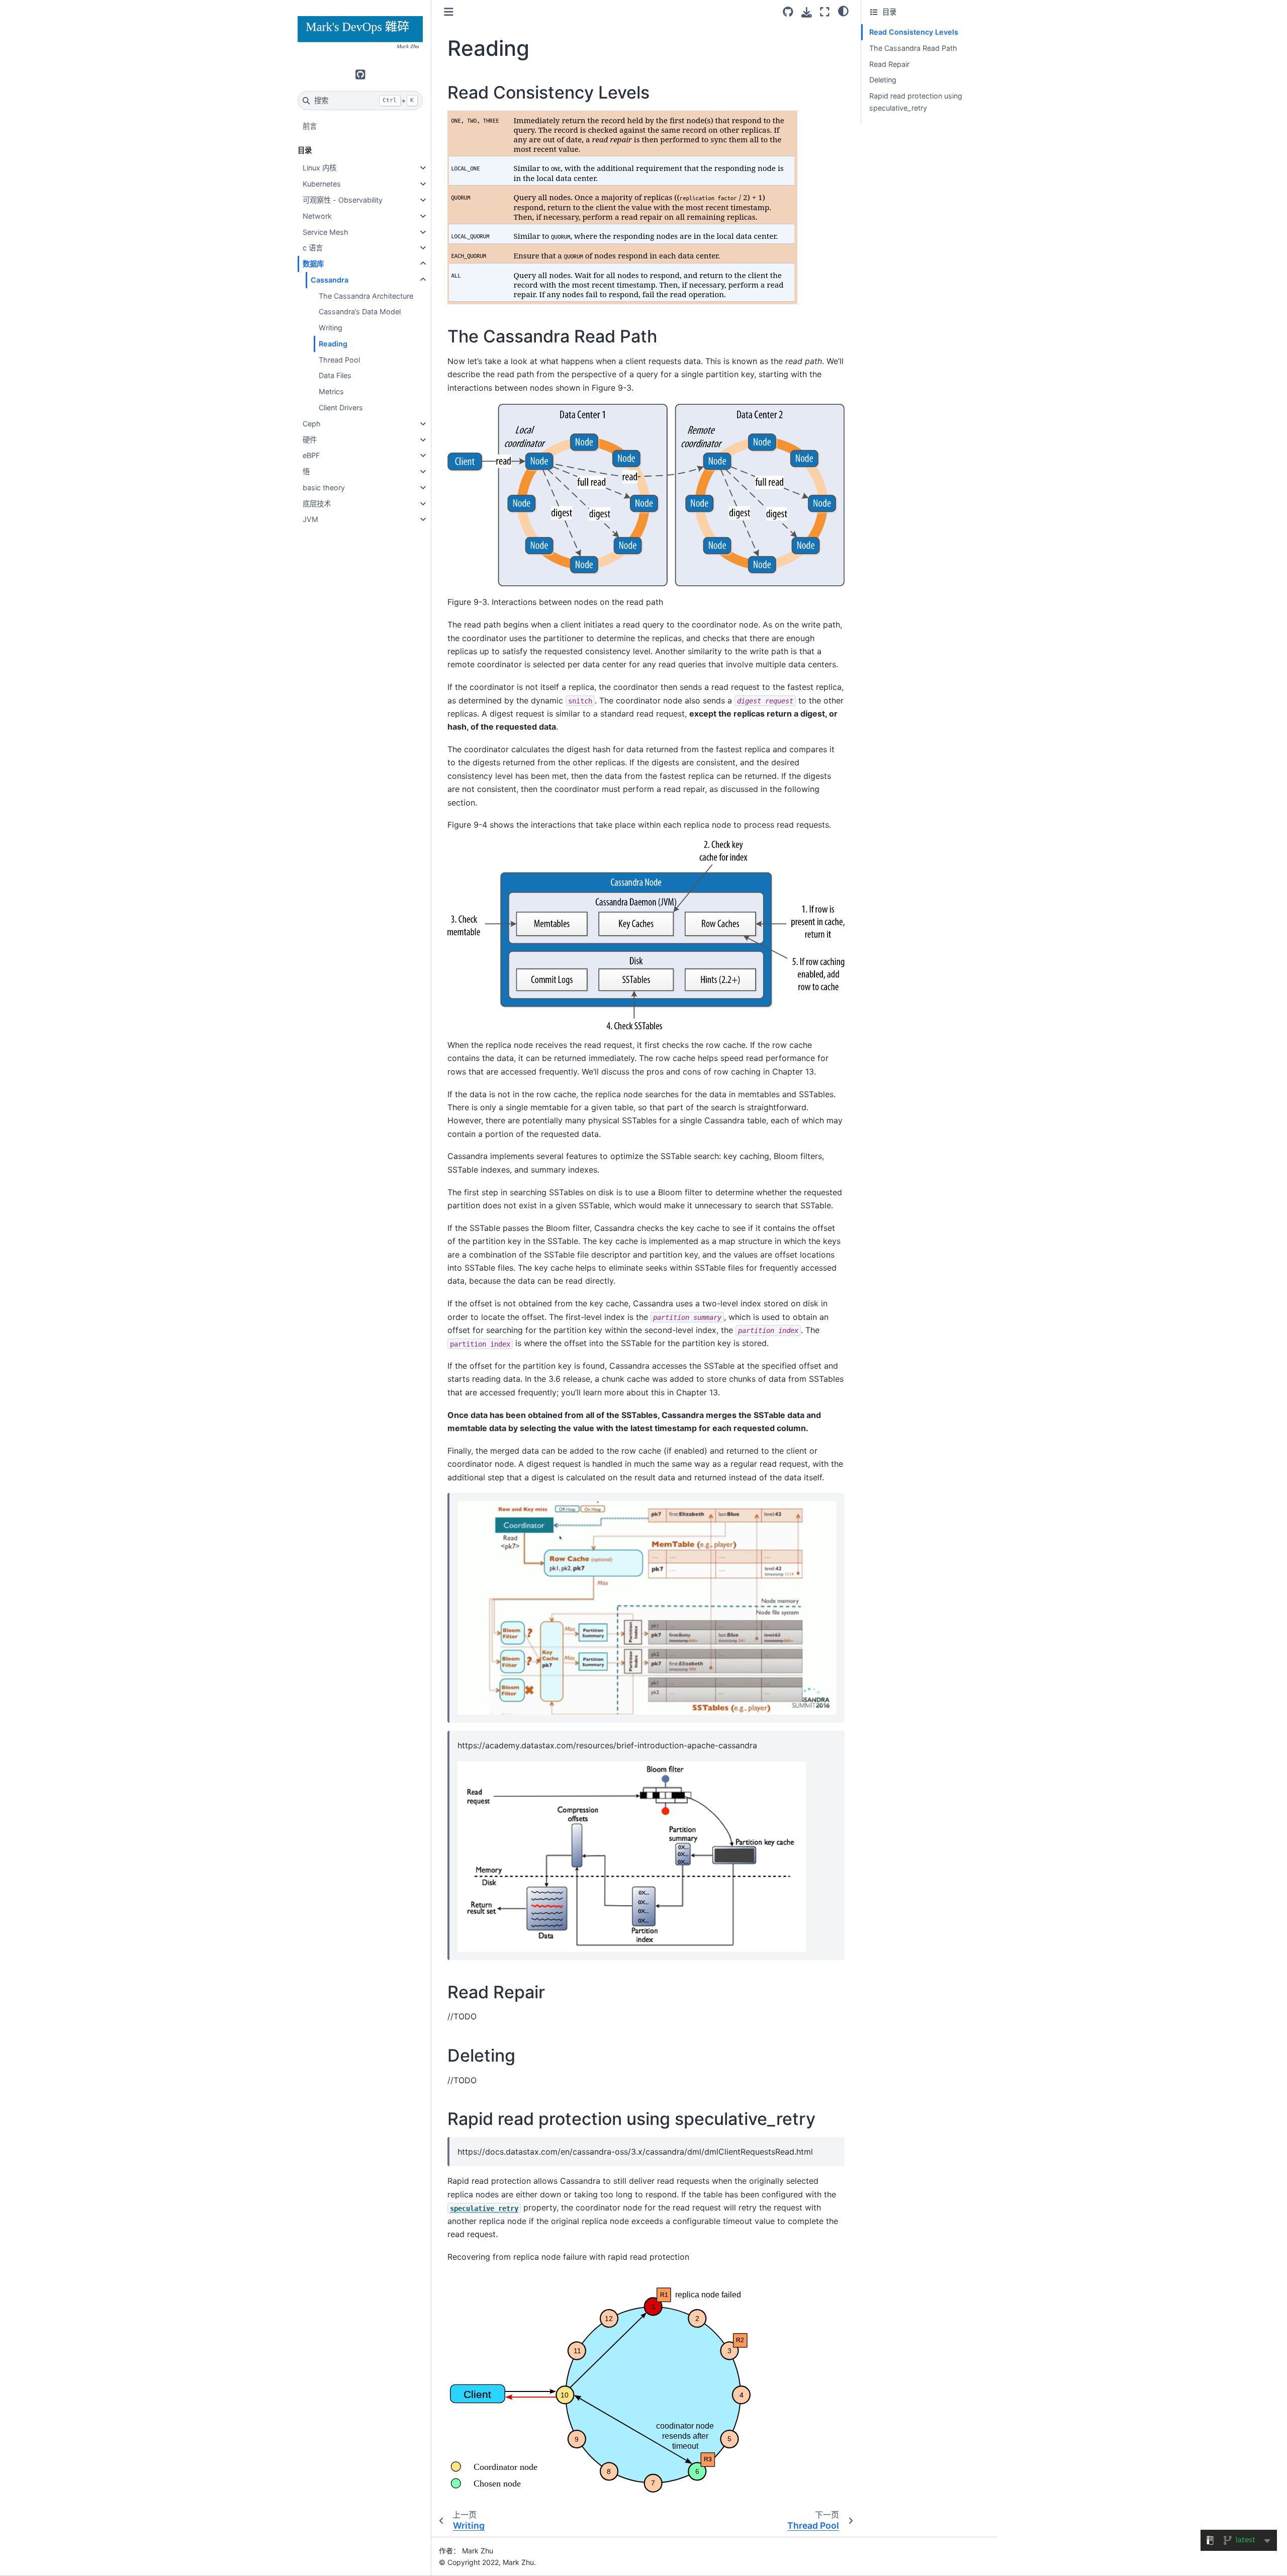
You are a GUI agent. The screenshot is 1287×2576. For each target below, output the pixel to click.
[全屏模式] (825, 12)
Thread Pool (339, 360)
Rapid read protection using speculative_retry (916, 102)
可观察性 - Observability (343, 200)
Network (317, 216)
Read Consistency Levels (914, 32)
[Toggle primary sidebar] (449, 12)
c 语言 (313, 248)
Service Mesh (326, 232)
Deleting (883, 80)
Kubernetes (322, 184)
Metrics (331, 391)
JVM (310, 519)
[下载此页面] (807, 12)
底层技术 (317, 504)
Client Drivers (341, 408)
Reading (333, 344)
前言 (310, 126)
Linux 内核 (319, 168)
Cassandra (330, 280)
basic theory (324, 487)
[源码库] (788, 12)
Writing (331, 328)
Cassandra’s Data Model (360, 312)
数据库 (313, 264)
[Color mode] (843, 11)
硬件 (310, 440)
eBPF (311, 455)
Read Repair (889, 64)
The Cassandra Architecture (366, 296)
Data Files (335, 375)
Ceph (312, 424)
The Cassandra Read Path (913, 48)
